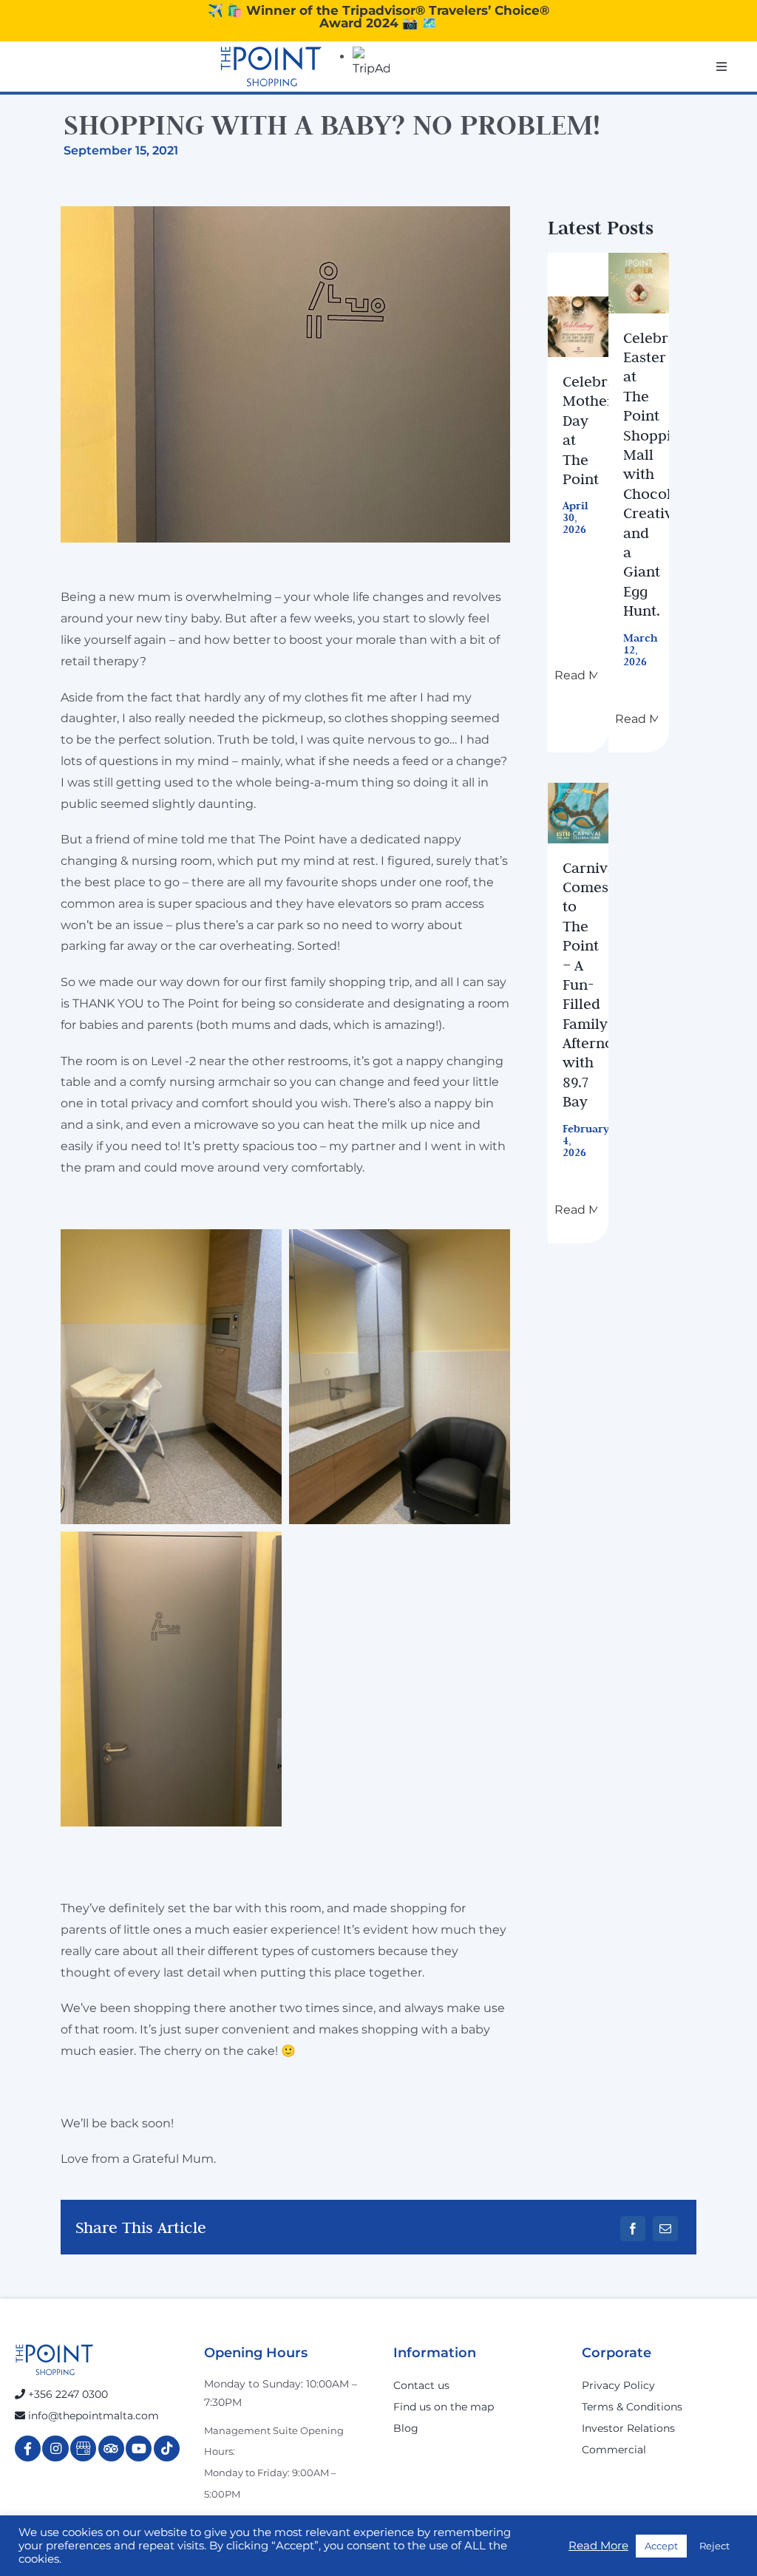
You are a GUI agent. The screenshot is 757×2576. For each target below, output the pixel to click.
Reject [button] (714, 2546)
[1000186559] (578, 327)
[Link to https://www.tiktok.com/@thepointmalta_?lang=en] (167, 2448)
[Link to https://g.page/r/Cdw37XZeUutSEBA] (83, 2448)
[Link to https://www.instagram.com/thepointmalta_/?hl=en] (55, 2448)
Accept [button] (661, 2546)
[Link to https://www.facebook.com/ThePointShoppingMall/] (28, 2448)
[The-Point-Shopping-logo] (271, 67)
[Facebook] (633, 2229)
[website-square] (578, 813)
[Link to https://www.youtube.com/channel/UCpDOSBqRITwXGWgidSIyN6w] (139, 2448)
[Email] (665, 2229)
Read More (598, 2546)
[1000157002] (639, 283)
